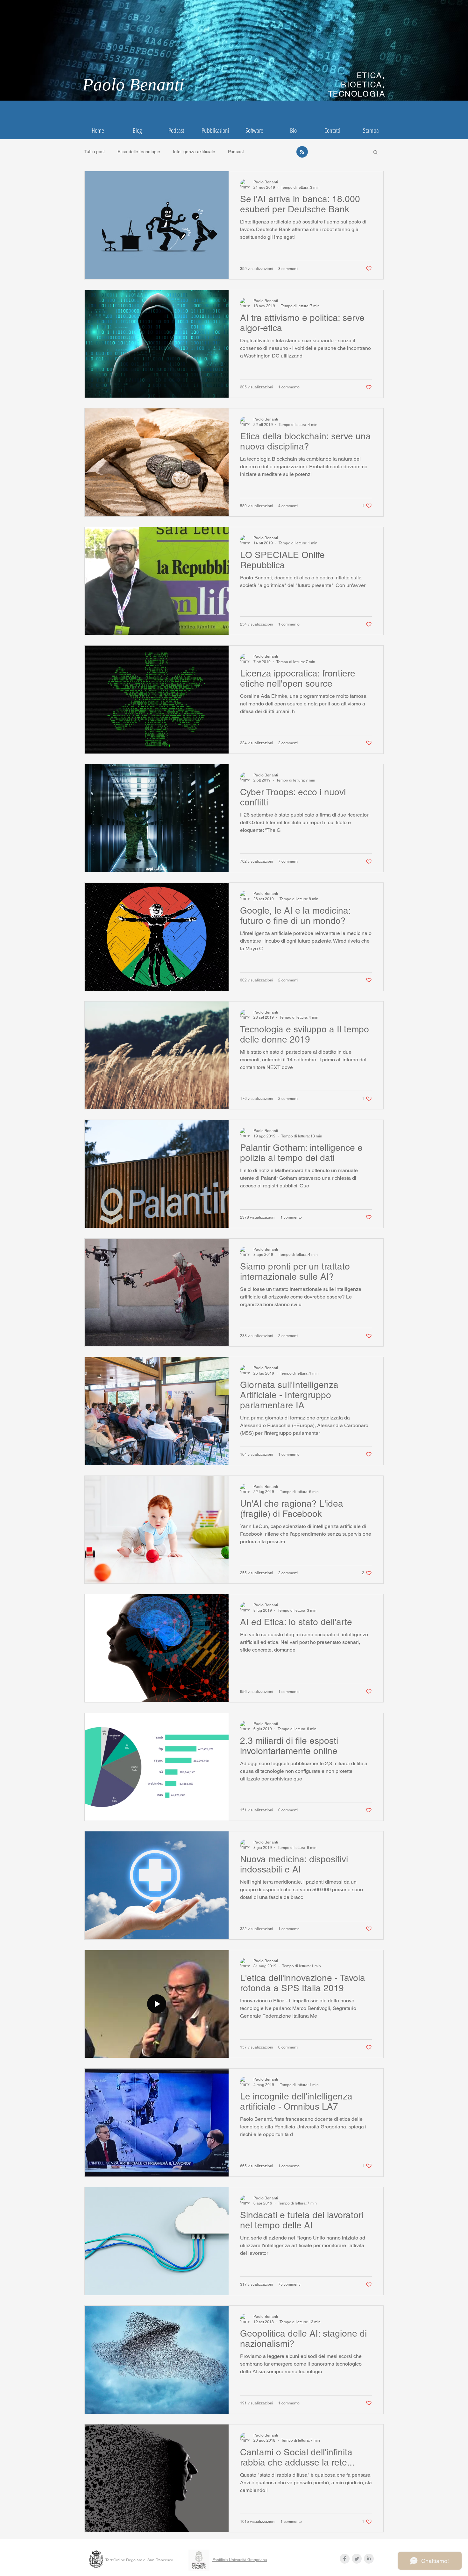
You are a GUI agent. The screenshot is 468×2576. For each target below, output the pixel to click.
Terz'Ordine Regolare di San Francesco (139, 2560)
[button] (376, 153)
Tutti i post (95, 152)
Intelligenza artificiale (194, 152)
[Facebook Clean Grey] (345, 2559)
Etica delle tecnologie (139, 152)
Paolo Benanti (133, 85)
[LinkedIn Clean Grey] (369, 2559)
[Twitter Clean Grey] (357, 2559)
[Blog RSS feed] (302, 152)
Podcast (236, 152)
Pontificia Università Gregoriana (240, 2560)
